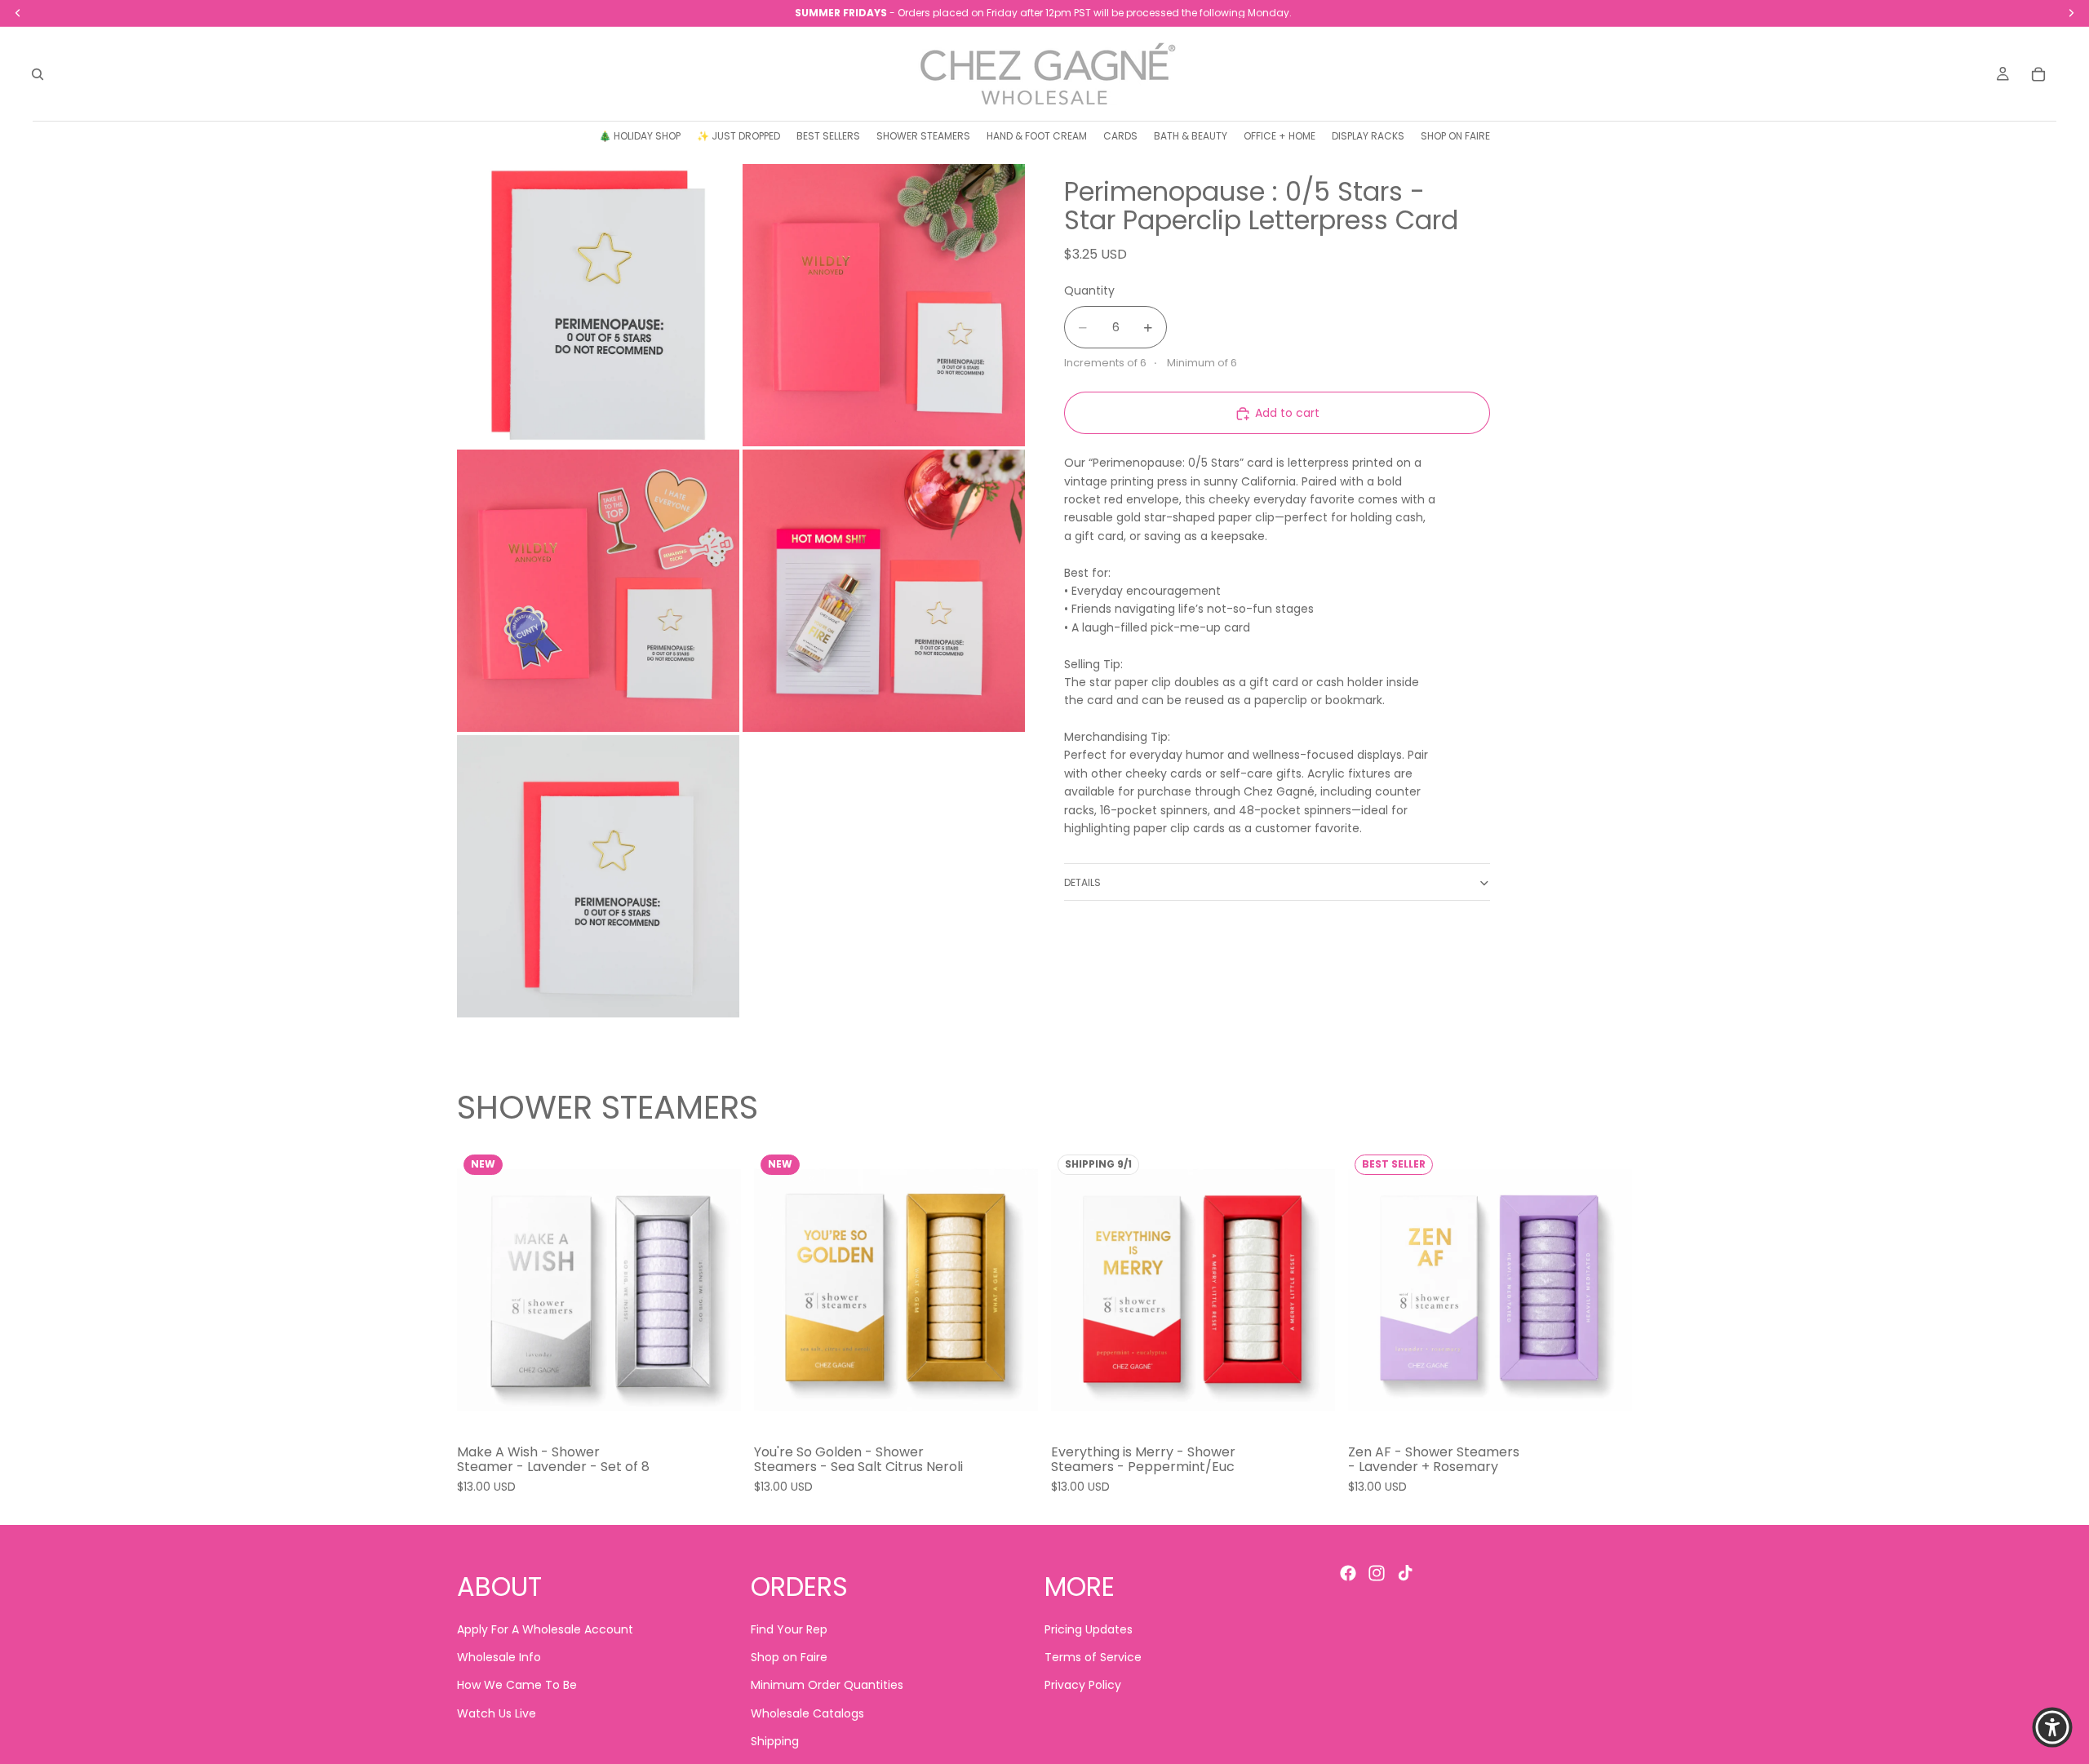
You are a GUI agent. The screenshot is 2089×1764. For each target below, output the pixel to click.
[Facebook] (1348, 1573)
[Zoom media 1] (598, 305)
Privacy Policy (1083, 1686)
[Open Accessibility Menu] (2052, 1727)
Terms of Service (1093, 1657)
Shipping (775, 1742)
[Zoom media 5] (598, 876)
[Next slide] (716, 1290)
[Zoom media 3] (598, 591)
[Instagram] (1377, 1573)
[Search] (38, 74)
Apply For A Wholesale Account (545, 1629)
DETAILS (1082, 882)
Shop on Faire (789, 1657)
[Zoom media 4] (884, 591)
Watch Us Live (497, 1713)
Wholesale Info (499, 1657)
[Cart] (2038, 74)
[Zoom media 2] (884, 305)
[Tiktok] (1405, 1573)
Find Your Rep (789, 1629)
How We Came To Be (517, 1686)
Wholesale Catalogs (807, 1713)
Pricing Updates (1089, 1629)
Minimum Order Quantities (827, 1686)
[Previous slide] (481, 1290)
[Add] (716, 1407)
